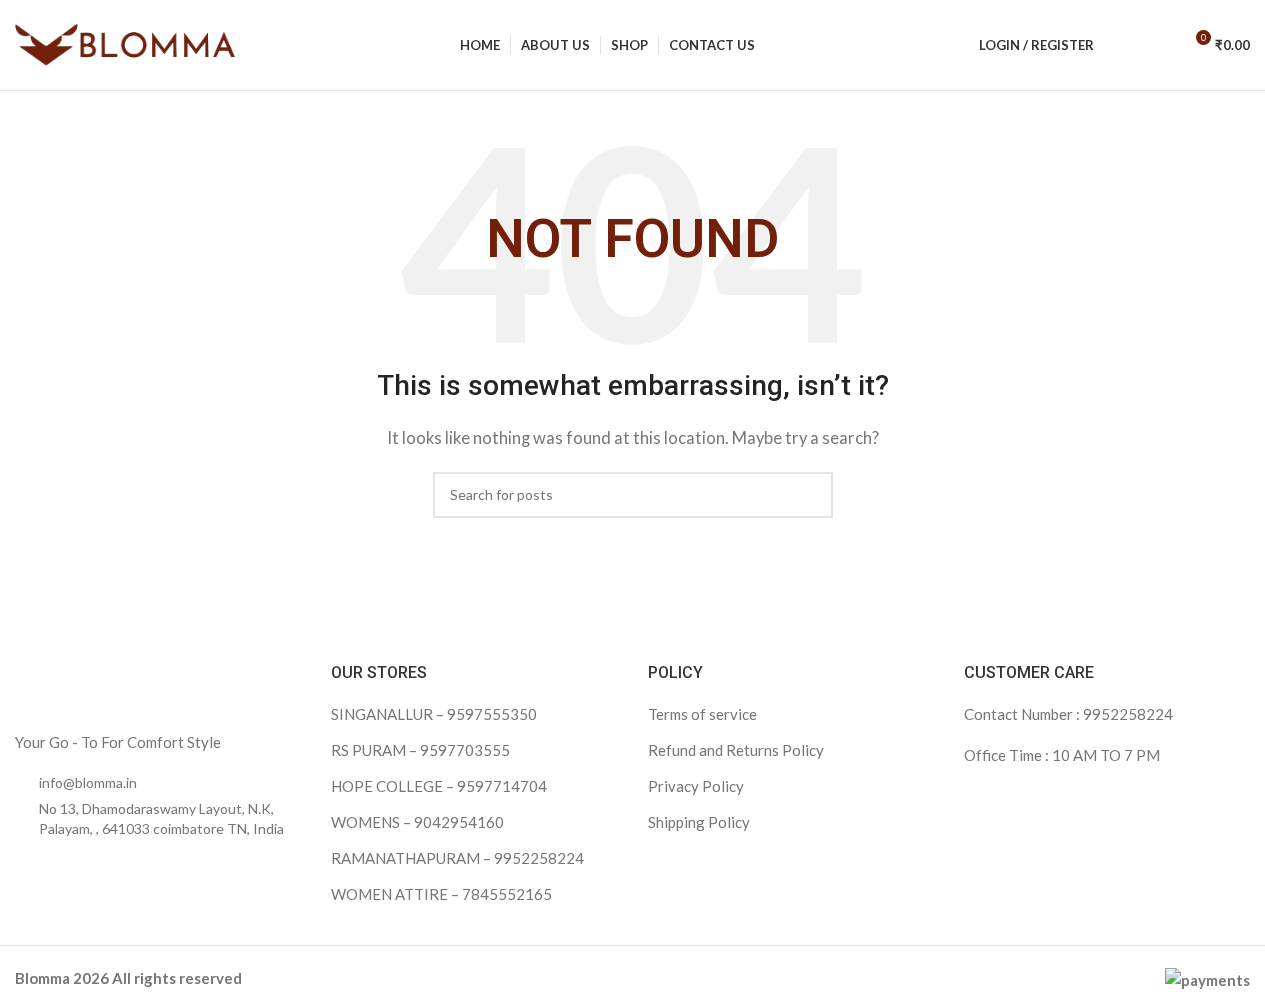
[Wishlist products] (1158, 45)
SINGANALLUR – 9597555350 (434, 714)
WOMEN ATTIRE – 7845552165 (441, 894)
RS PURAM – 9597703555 (420, 750)
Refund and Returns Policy (736, 750)
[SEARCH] (810, 495)
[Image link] (140, 684)
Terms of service (702, 714)
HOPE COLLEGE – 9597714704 (439, 786)
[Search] (1122, 45)
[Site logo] (125, 43)
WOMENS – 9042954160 (417, 822)
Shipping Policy (699, 822)
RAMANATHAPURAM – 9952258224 (457, 858)
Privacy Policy (696, 786)
